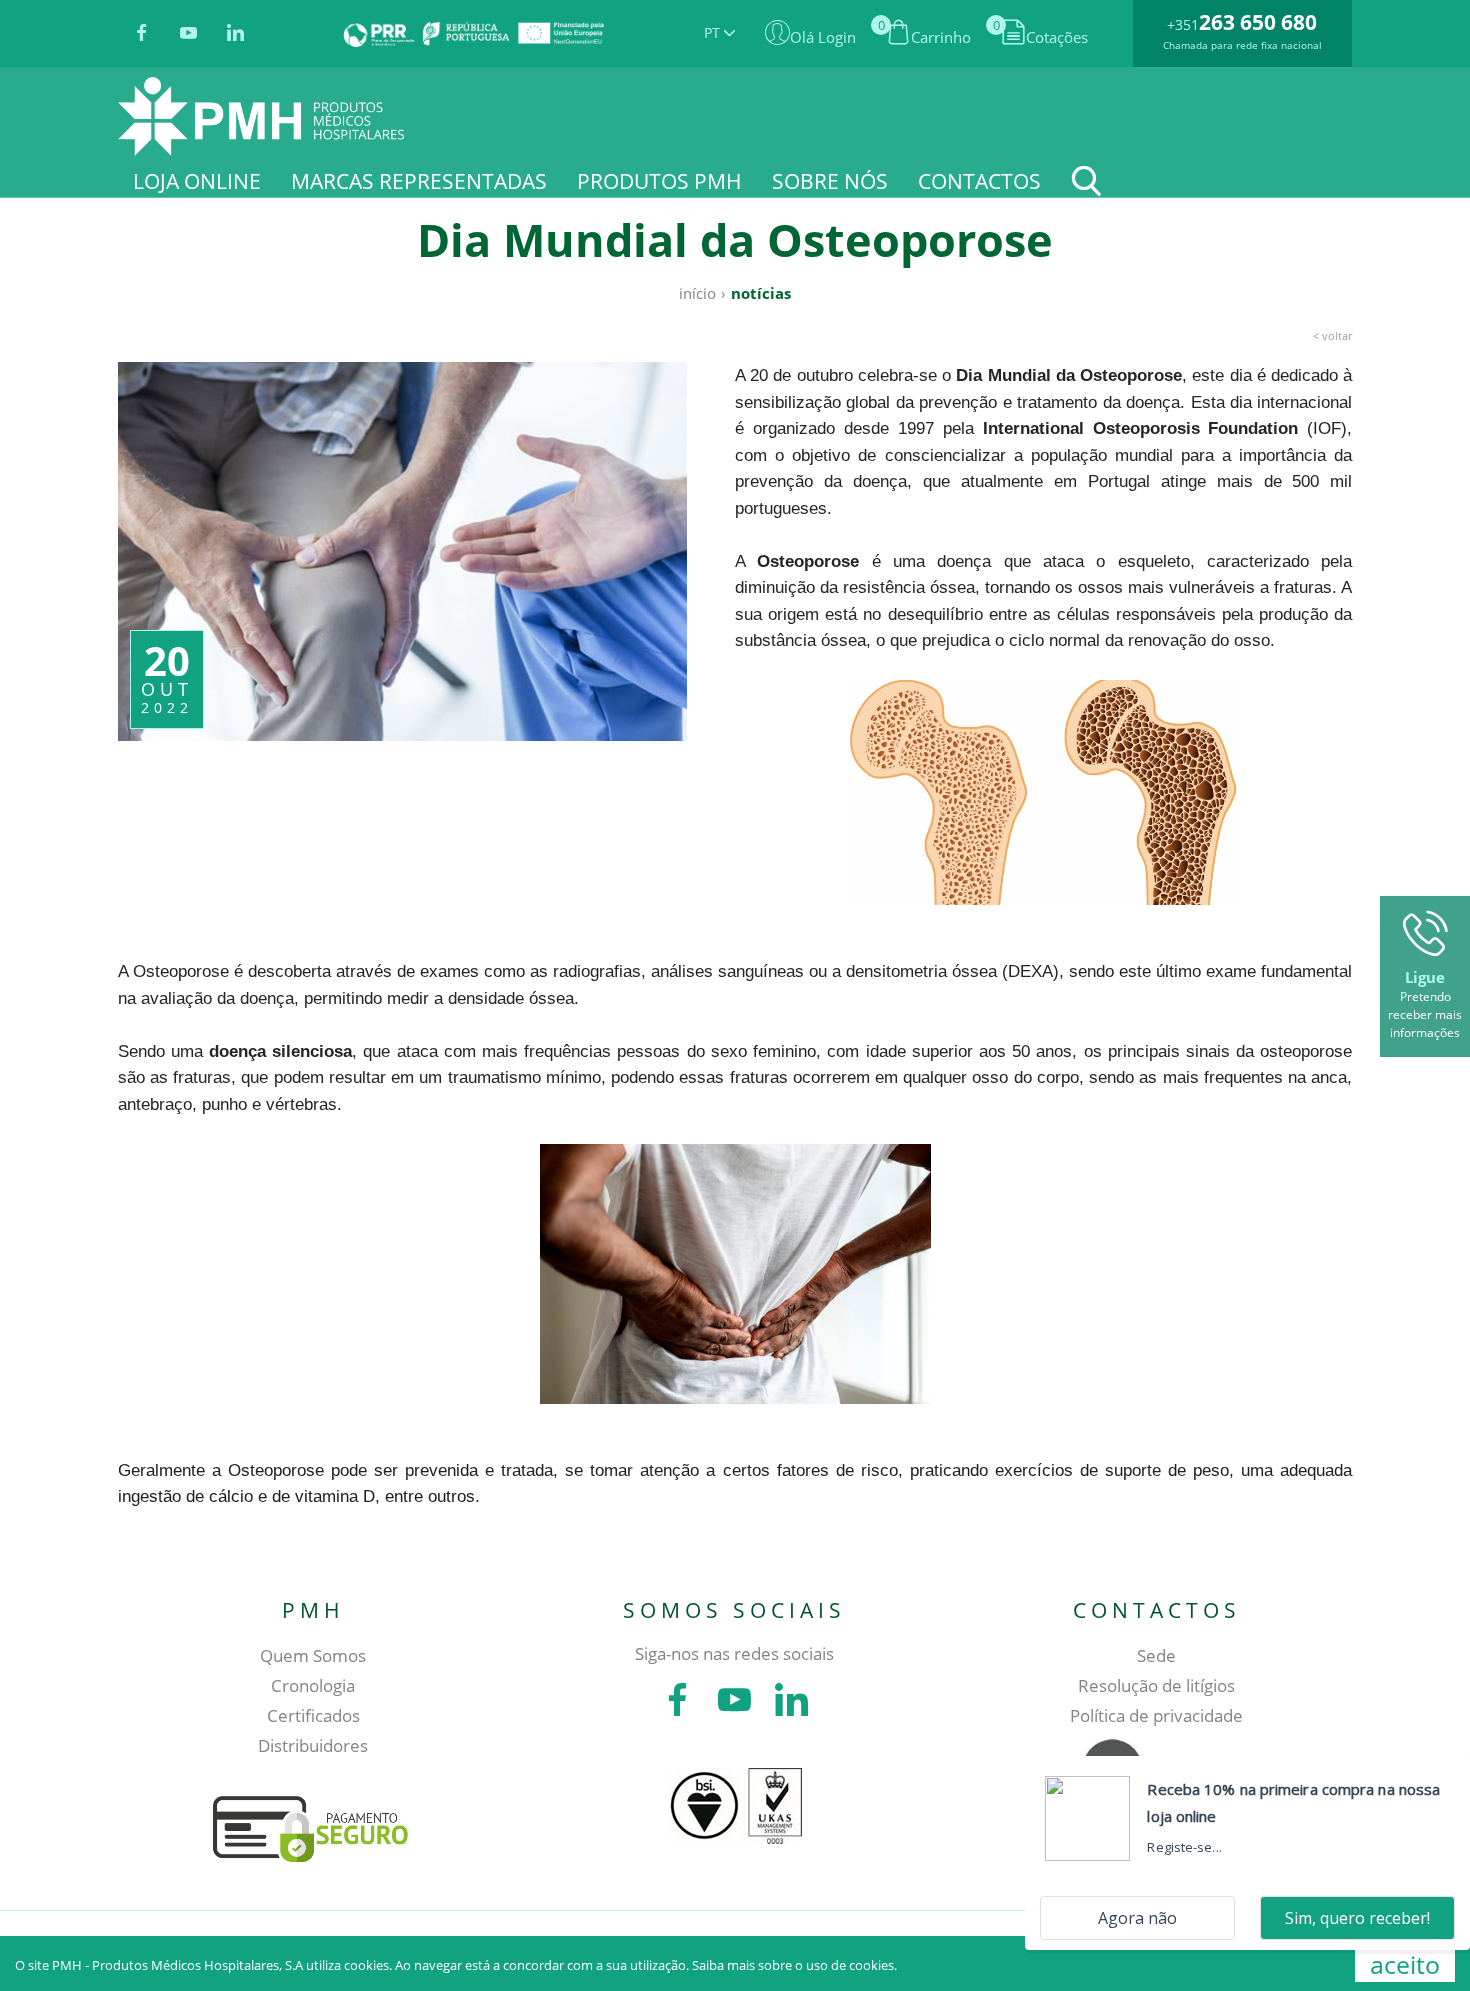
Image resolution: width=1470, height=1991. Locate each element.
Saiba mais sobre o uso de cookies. (794, 1965)
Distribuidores (313, 1745)
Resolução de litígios (1156, 1685)
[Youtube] (188, 34)
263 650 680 (1258, 22)
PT (714, 32)
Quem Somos (313, 1655)
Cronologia (313, 1685)
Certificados (313, 1715)
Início (697, 293)
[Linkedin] (235, 34)
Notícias (761, 293)
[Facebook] (141, 34)
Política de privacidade (1156, 1715)
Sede (1156, 1655)
